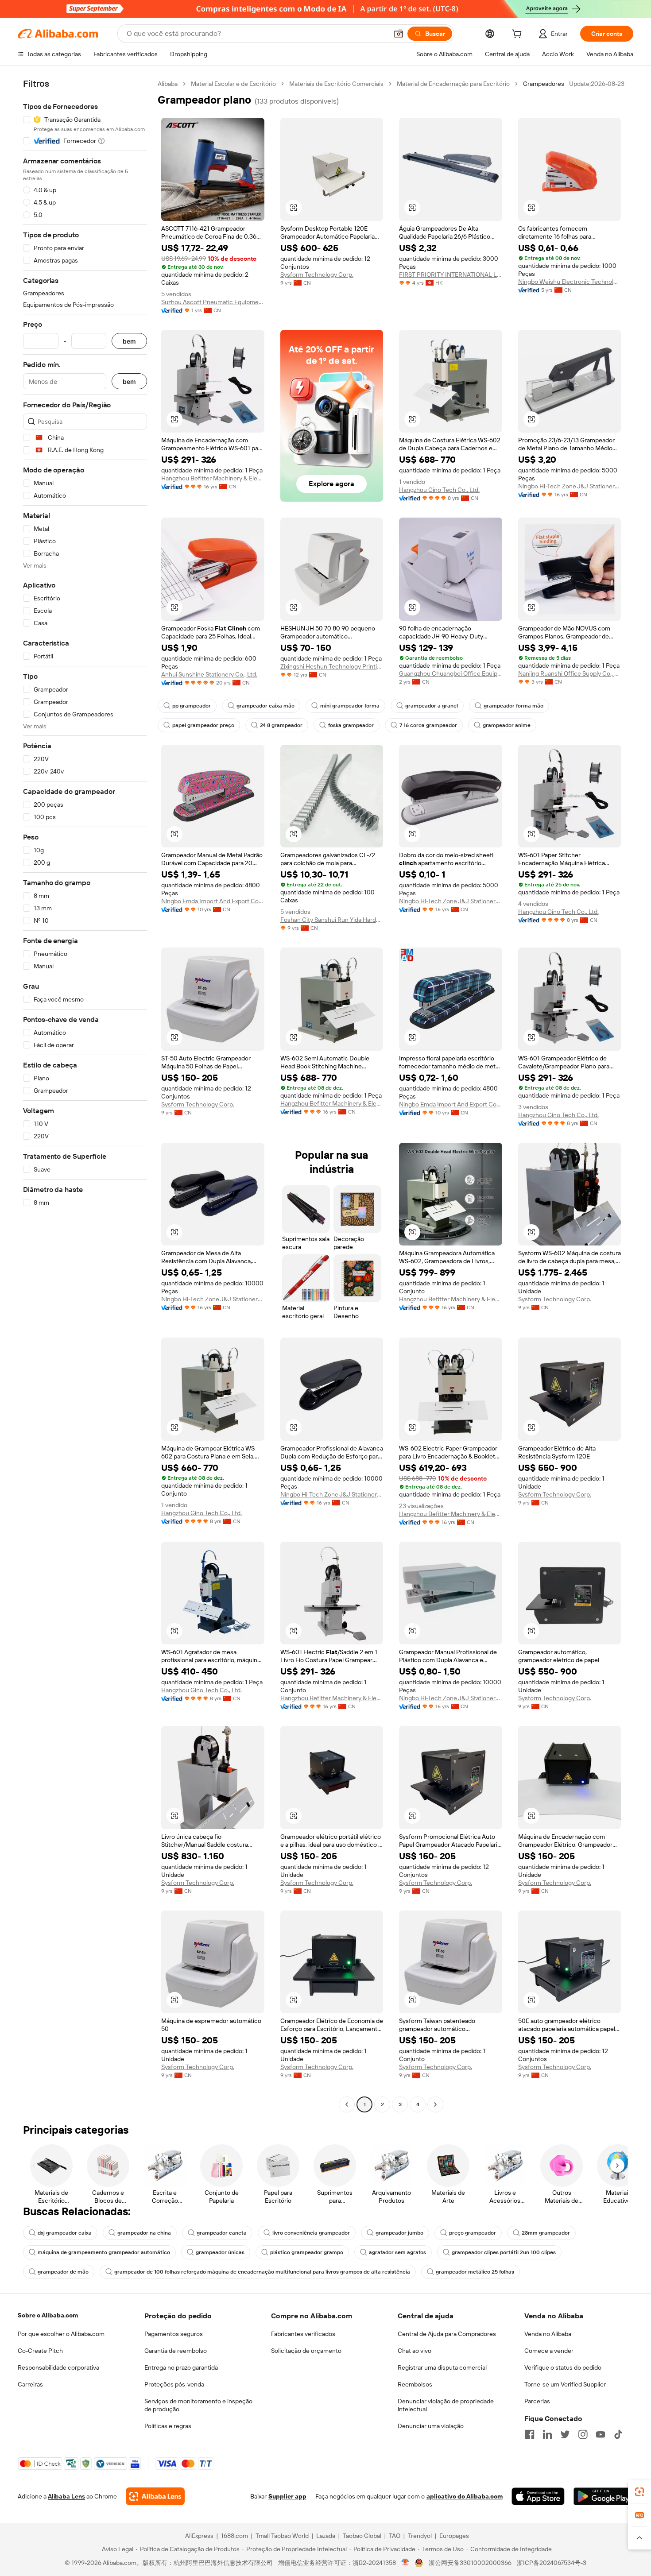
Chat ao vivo (415, 2351)
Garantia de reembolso (176, 2351)
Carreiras (30, 2384)
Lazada (326, 2536)
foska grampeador (351, 725)
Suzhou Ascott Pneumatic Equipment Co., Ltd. (213, 302)
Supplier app (287, 2496)
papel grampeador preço (203, 725)
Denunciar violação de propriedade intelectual (446, 2405)
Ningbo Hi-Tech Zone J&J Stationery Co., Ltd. (570, 486)
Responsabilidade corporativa (58, 2367)
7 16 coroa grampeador (428, 725)
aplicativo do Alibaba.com (465, 2496)
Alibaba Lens (66, 2496)
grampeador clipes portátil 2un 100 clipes (504, 2252)
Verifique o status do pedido (563, 2367)
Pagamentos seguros (174, 2334)
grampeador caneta (222, 2233)
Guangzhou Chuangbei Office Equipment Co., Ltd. (451, 673)
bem (129, 341)
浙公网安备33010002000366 (470, 2563)
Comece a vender (549, 2351)
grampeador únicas (220, 2252)
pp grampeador (192, 706)
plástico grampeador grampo (307, 2252)
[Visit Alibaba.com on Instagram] (583, 2434)
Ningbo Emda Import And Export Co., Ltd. (213, 901)
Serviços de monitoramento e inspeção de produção (198, 2405)
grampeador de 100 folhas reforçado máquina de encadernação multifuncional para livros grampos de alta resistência (262, 2272)
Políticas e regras (168, 2426)
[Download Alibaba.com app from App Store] (538, 2496)
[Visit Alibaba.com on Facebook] (530, 2434)
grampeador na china (144, 2233)
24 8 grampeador (281, 725)
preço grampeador (473, 2233)
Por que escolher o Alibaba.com (61, 2334)
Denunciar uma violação (431, 2426)
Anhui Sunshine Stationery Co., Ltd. (209, 674)
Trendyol (420, 2536)
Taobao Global (362, 2536)
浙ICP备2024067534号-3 (552, 2563)
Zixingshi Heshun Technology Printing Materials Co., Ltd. (332, 666)
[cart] (519, 35)
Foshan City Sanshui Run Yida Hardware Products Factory (332, 920)
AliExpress (199, 2536)
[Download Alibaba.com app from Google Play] (603, 2496)
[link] (639, 2492)
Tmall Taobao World (282, 2536)
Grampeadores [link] (544, 84)
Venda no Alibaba (548, 2334)
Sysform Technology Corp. (317, 275)
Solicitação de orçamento (306, 2351)
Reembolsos (415, 2384)
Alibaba (168, 84)
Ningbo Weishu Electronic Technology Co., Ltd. (570, 282)
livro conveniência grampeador (311, 2233)
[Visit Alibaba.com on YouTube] (601, 2434)
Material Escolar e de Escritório (233, 84)
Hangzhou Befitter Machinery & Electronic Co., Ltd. (213, 478)
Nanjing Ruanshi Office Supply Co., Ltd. (570, 673)
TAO (395, 2536)
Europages (454, 2536)
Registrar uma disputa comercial (442, 2367)
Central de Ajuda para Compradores (447, 2334)
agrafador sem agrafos (397, 2252)
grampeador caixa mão (265, 706)
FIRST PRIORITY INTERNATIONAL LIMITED (451, 275)
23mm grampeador (546, 2233)
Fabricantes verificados (303, 2334)
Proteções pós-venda (174, 2384)
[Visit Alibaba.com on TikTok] (618, 2434)
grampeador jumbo (399, 2233)
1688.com (234, 2536)
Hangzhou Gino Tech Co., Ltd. (439, 490)
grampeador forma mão (513, 706)
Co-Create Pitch (40, 2351)
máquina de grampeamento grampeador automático (104, 2252)
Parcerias (537, 2401)
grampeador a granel (432, 706)
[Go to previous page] (347, 2104)
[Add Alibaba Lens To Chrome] (155, 2496)
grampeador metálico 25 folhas (475, 2272)
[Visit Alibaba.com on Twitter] (565, 2434)
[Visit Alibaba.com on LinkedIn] (547, 2434)
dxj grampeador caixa (65, 2233)
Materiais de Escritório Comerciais (336, 84)
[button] (399, 34)
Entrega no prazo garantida (181, 2367)
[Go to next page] (435, 2104)
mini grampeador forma (350, 706)
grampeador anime (507, 725)
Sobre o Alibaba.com (48, 2315)
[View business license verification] (405, 2563)
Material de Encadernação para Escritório (453, 84)
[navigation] (85, 1095)
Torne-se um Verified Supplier (565, 2384)
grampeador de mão (63, 2272)
